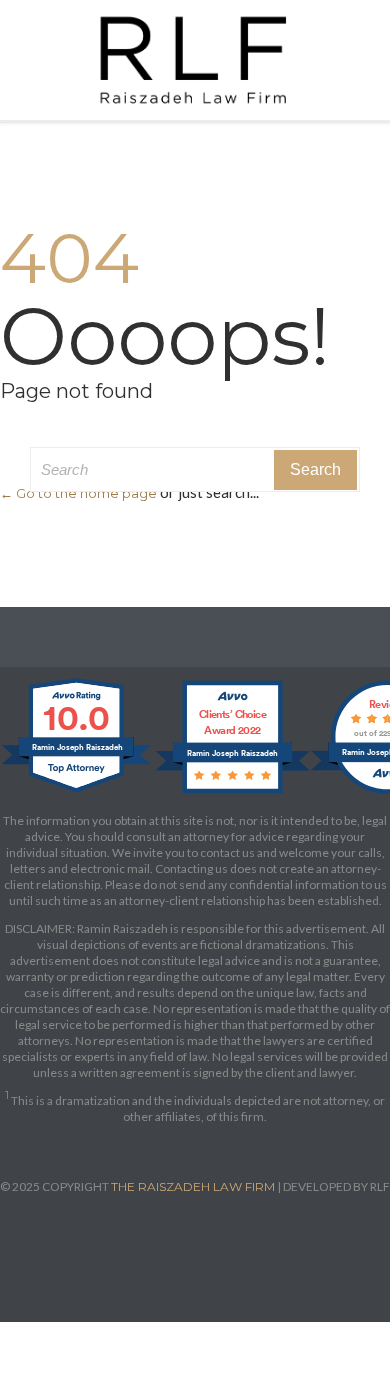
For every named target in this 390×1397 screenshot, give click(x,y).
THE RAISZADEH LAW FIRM (193, 1186)
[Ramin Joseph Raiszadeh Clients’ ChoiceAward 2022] (232, 792)
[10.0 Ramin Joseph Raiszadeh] (77, 792)
